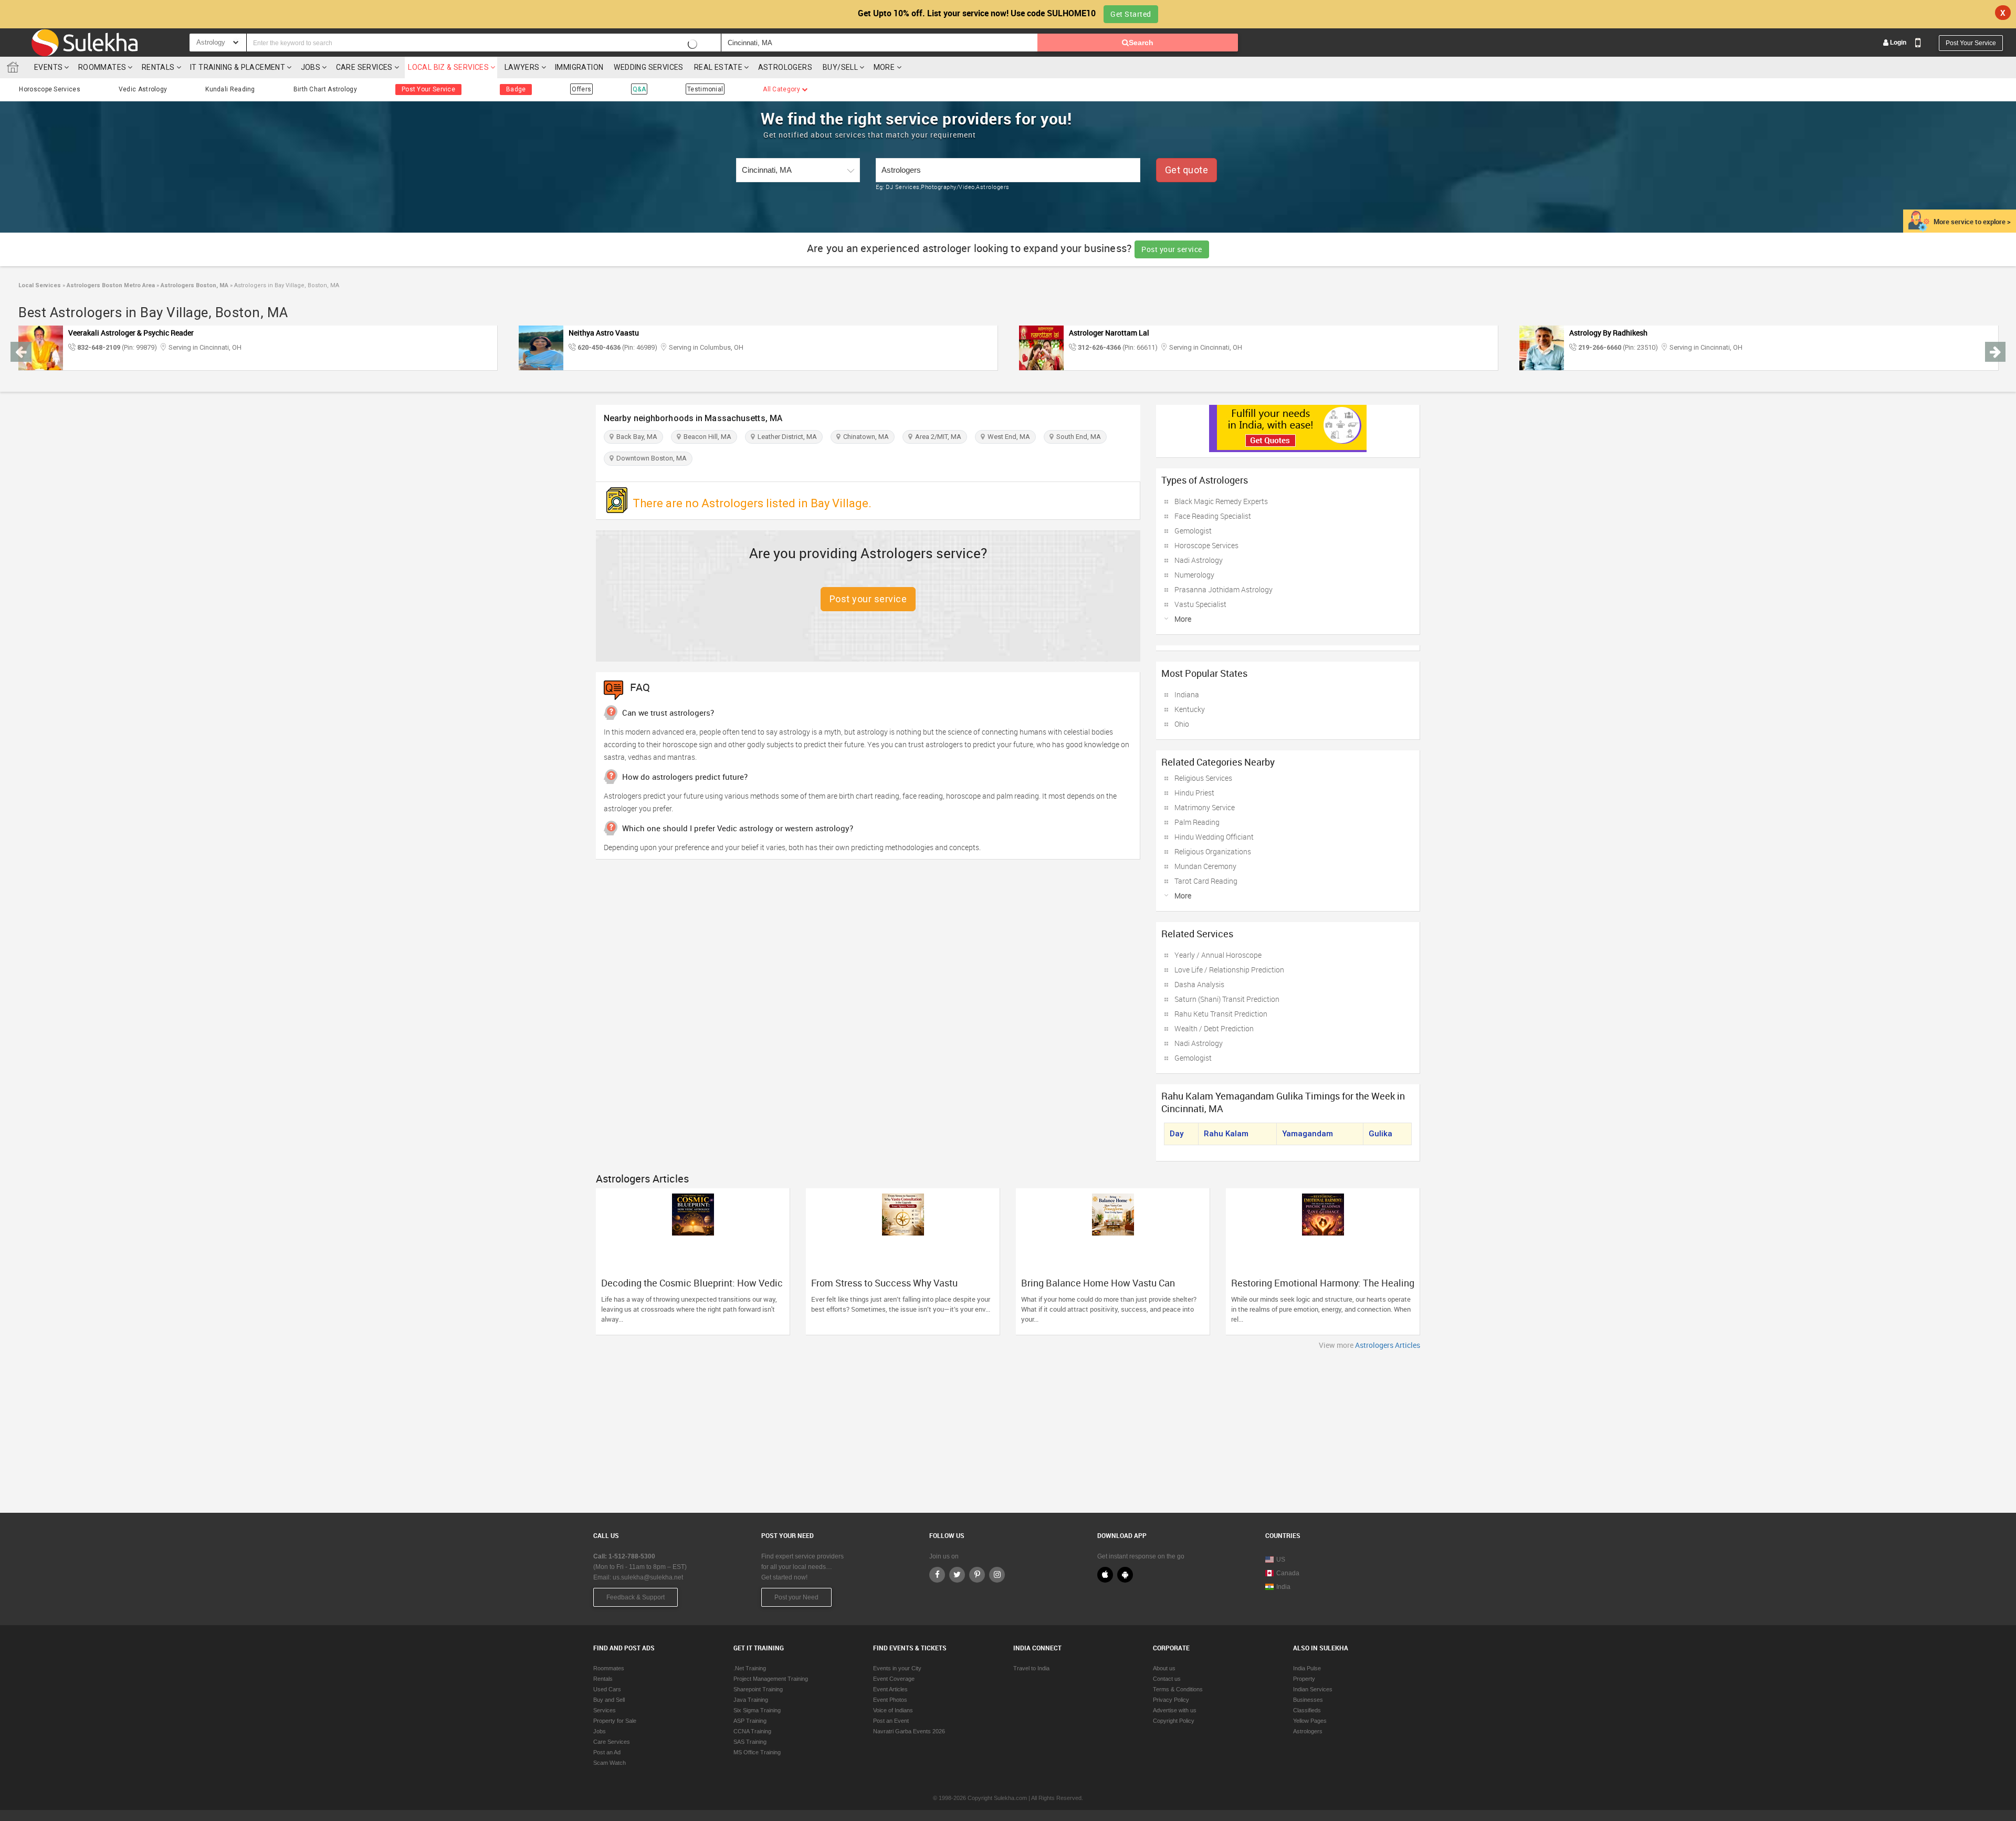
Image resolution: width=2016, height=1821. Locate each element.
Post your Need (796, 1597)
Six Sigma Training (757, 1710)
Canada (1288, 1573)
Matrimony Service (1205, 807)
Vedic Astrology (143, 89)
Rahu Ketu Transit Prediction (1221, 1014)
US (1281, 1560)
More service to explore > (1972, 222)
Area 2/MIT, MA (937, 437)
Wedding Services (648, 67)
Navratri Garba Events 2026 (909, 1731)
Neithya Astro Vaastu (604, 333)
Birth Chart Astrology (325, 89)
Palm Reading (1197, 822)
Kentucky (1190, 709)
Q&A (639, 89)
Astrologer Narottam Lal (1109, 333)
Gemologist (1193, 531)
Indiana (1187, 694)
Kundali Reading (230, 89)
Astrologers (785, 67)
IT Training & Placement (238, 67)
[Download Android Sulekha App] (1125, 1575)
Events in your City (897, 1668)
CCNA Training (752, 1731)
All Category (782, 89)
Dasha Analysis (1199, 984)
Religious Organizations (1213, 851)
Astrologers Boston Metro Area (110, 285)
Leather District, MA (786, 437)
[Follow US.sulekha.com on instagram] (997, 1575)
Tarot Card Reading (1206, 881)
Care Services (364, 67)
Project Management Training (771, 1679)
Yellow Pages (1310, 1721)
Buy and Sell (609, 1700)
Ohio (1182, 724)
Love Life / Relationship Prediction (1229, 970)
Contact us (1167, 1679)
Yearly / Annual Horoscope (1218, 955)
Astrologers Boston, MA (194, 285)
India (1283, 1587)
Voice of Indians (893, 1710)
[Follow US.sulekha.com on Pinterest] (977, 1575)
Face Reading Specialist (1213, 516)
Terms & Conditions (1178, 1689)
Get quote (1187, 170)
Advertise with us (1175, 1710)
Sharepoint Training (758, 1689)
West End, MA (1007, 437)
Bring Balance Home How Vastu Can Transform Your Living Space (1098, 1288)
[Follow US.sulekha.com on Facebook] (937, 1575)
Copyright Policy (1174, 1721)
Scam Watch (610, 1763)
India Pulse (1307, 1668)
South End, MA (1077, 437)
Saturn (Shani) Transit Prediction (1227, 999)
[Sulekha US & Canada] (85, 43)
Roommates (102, 67)
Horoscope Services (49, 89)
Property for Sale (615, 1721)
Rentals (158, 67)
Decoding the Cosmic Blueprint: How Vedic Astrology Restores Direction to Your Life (692, 1288)
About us (1164, 1668)
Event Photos (890, 1700)
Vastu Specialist (1200, 604)
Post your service (1172, 249)
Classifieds (1307, 1710)
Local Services (40, 285)
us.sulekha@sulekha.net (648, 1577)
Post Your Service (1971, 43)
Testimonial (705, 89)
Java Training (751, 1700)
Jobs (311, 67)
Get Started (1131, 14)
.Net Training (750, 1668)
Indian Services (1313, 1689)
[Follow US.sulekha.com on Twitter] (957, 1575)
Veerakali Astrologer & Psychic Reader (131, 333)
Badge (516, 89)
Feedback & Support (636, 1597)
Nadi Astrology (1199, 560)
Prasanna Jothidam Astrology (1224, 589)
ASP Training (750, 1721)
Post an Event (891, 1721)
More (885, 67)
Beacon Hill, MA (706, 437)
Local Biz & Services (448, 67)
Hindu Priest (1194, 793)
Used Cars (607, 1689)
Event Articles (890, 1689)
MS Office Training (757, 1752)
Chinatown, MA (864, 437)
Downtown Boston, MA (650, 458)
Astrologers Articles (1388, 1345)
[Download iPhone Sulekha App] (1105, 1575)
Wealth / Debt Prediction (1214, 1028)
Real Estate (718, 67)
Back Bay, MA (635, 437)
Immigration (579, 67)
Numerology (1194, 575)
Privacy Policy (1171, 1700)
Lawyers (522, 67)
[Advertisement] (1008, 1429)
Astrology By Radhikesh (1608, 333)
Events (48, 67)
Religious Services (1203, 778)
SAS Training (750, 1742)
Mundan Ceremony (1205, 866)
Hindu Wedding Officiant (1214, 837)
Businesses (1308, 1700)
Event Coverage (894, 1679)
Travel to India (1031, 1668)
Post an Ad (607, 1752)
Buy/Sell (840, 67)
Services (605, 1710)
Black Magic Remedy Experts (1221, 501)
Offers (581, 89)
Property (1304, 1679)
